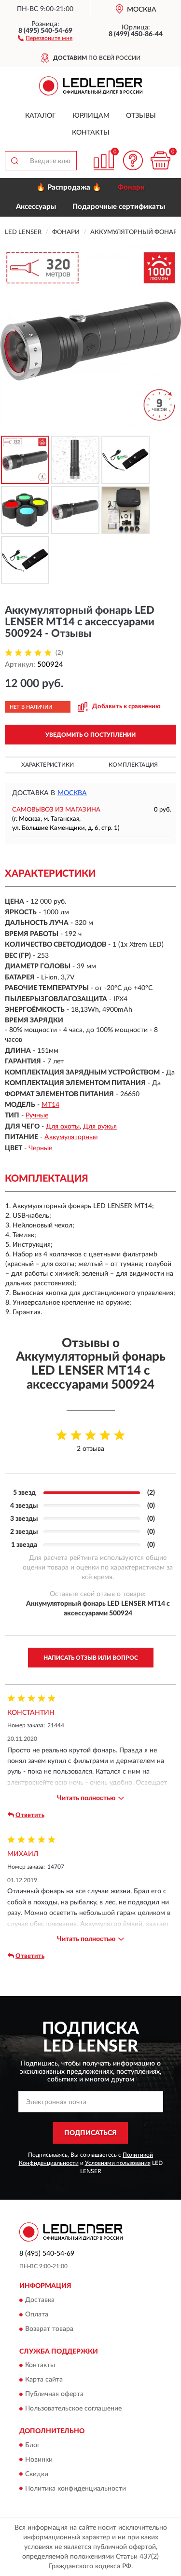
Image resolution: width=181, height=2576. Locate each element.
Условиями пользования (118, 2163)
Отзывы (141, 116)
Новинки (39, 2460)
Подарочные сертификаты (119, 207)
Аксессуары (36, 207)
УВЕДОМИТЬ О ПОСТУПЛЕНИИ (90, 735)
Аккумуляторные (71, 1137)
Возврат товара (49, 2329)
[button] (45, 38)
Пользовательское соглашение (73, 2409)
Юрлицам (91, 116)
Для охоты (63, 1127)
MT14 (50, 1105)
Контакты (91, 133)
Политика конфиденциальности (76, 2489)
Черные (40, 1148)
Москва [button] (72, 793)
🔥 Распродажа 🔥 (69, 187)
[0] (160, 160)
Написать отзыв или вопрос (91, 1658)
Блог (33, 2445)
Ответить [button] (30, 1815)
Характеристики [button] (48, 765)
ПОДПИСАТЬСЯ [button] (90, 2133)
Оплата (37, 2314)
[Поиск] (14, 161)
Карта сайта (44, 2380)
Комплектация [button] (133, 765)
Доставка (40, 2300)
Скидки (37, 2474)
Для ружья (100, 1127)
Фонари (131, 187)
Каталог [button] (41, 116)
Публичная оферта (54, 2395)
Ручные (37, 1116)
